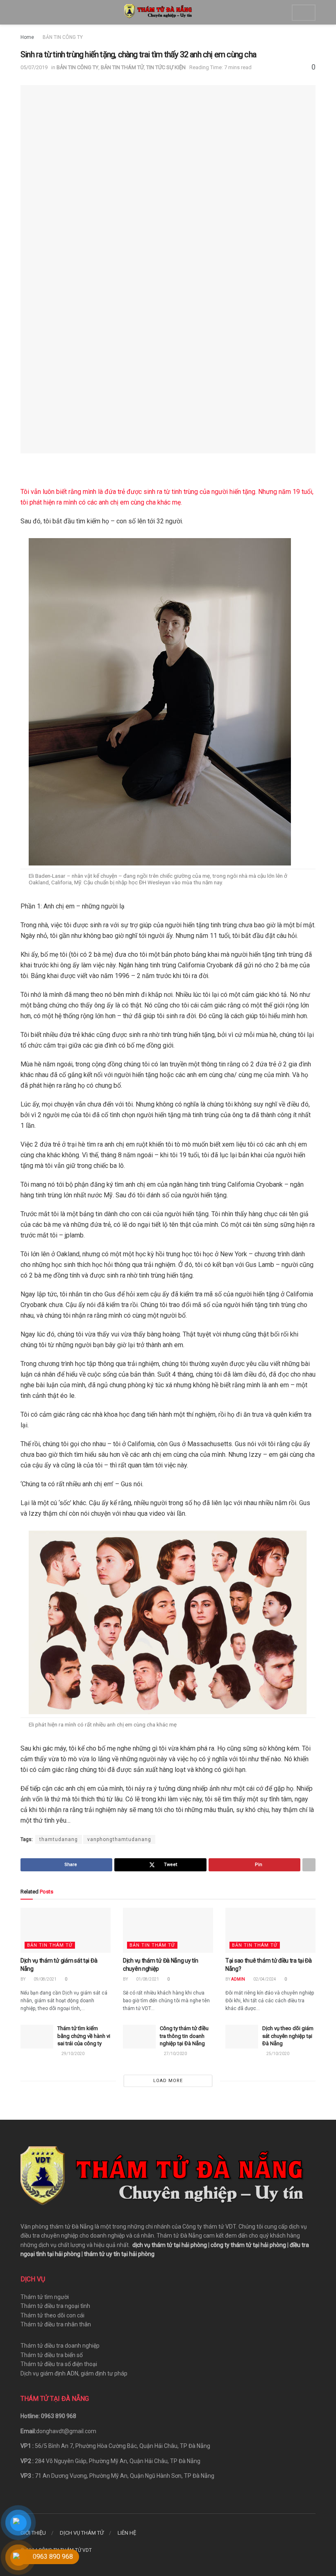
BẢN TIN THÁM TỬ (122, 67)
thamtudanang (59, 1839)
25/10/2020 (277, 2054)
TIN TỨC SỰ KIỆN (166, 67)
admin (238, 1979)
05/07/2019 (34, 67)
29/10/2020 (73, 2054)
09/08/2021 (45, 1979)
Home (27, 37)
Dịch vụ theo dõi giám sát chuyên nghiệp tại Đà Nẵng (288, 2036)
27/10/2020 (175, 2054)
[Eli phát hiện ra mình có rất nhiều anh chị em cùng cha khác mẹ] (168, 1622)
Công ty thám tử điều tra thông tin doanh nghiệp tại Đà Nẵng (184, 2036)
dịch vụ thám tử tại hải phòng (170, 2245)
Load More (168, 2081)
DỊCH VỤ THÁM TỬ (82, 2533)
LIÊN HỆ (127, 2533)
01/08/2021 (147, 1979)
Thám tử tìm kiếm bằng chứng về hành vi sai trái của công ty (84, 2036)
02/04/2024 (264, 1979)
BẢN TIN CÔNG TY (63, 37)
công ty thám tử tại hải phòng (248, 2245)
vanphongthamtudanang (119, 1839)
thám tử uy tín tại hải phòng (119, 2254)
